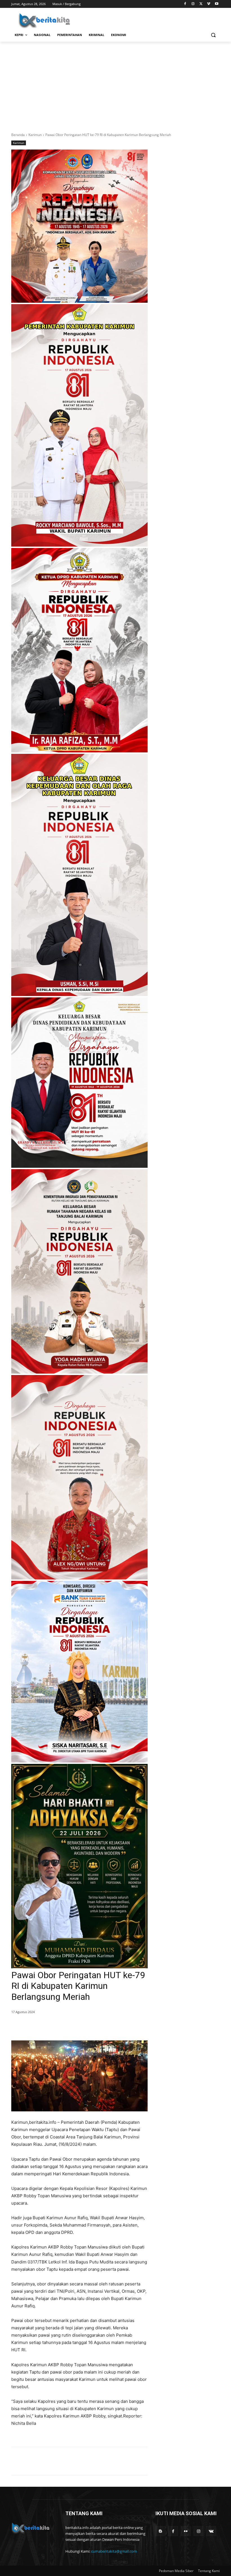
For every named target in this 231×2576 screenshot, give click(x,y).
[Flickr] (186, 2531)
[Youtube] (216, 4)
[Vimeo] (209, 4)
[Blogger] (160, 2531)
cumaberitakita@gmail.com (114, 2551)
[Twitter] (201, 4)
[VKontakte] (211, 2531)
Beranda (18, 135)
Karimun (35, 135)
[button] (213, 35)
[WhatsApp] (79, 2026)
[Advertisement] (115, 84)
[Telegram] (92, 2026)
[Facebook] (185, 4)
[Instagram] (193, 4)
